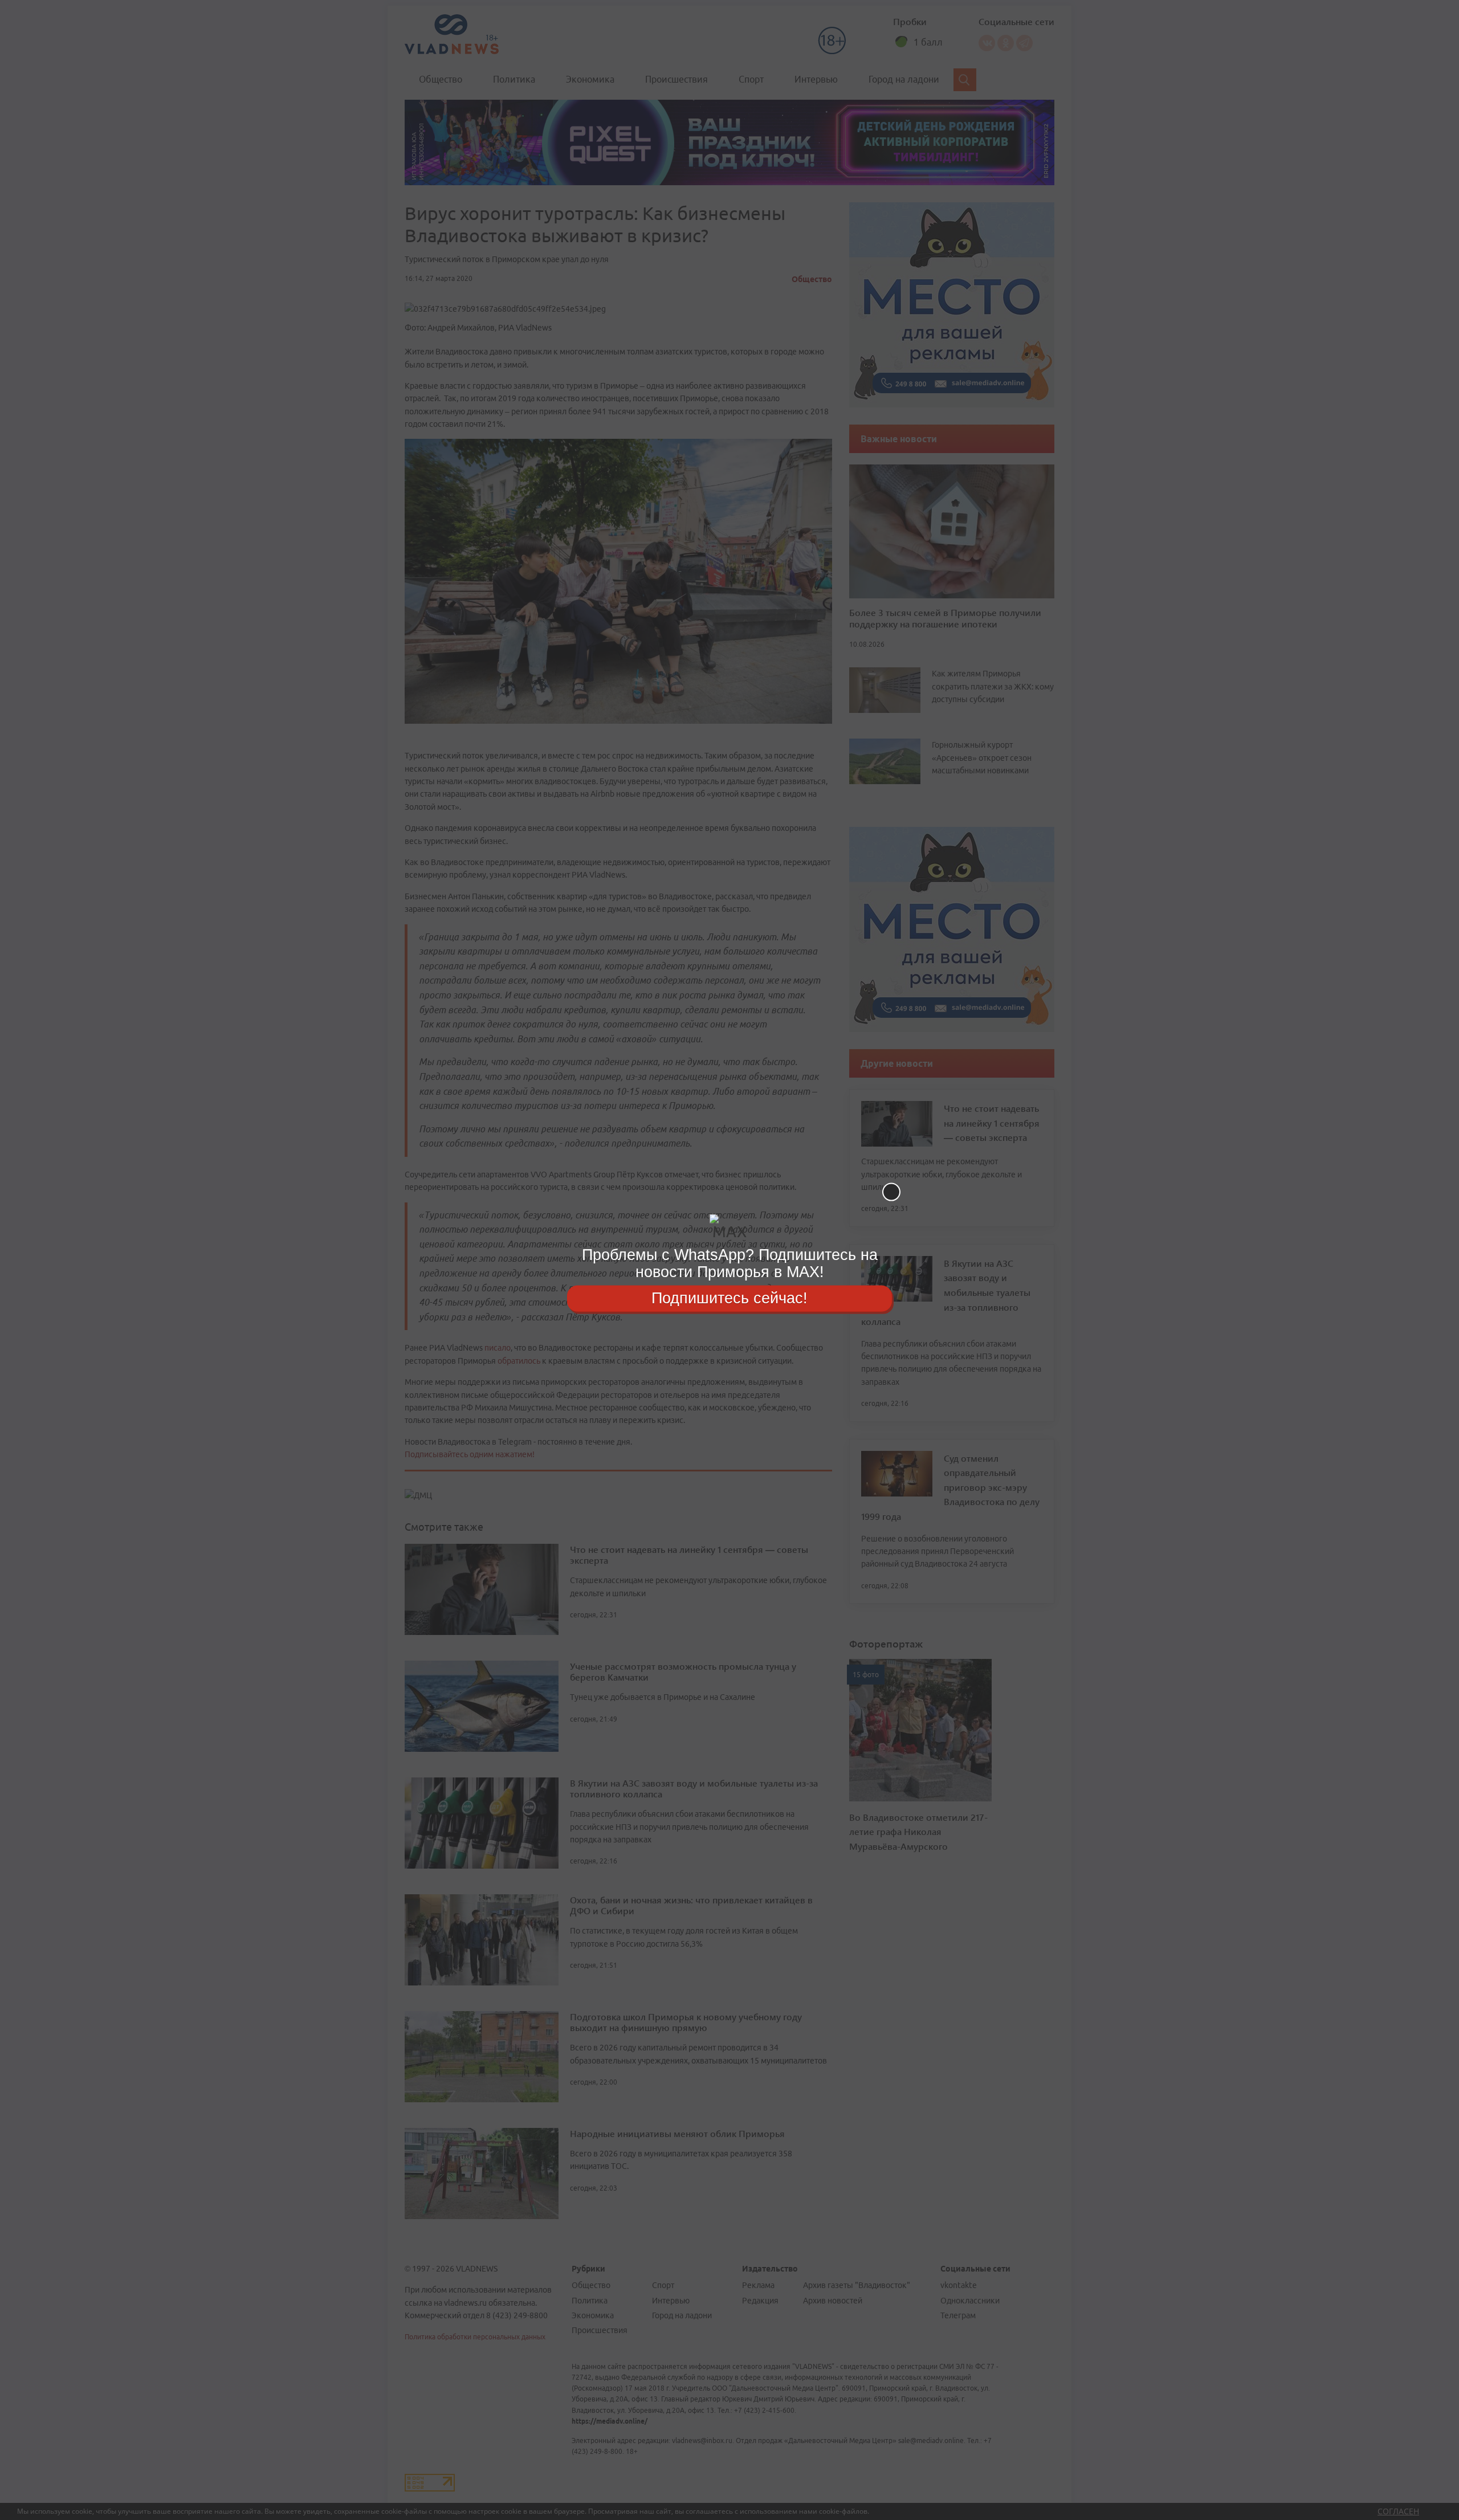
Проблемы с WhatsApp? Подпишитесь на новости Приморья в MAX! (730, 1263)
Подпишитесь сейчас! (729, 1298)
